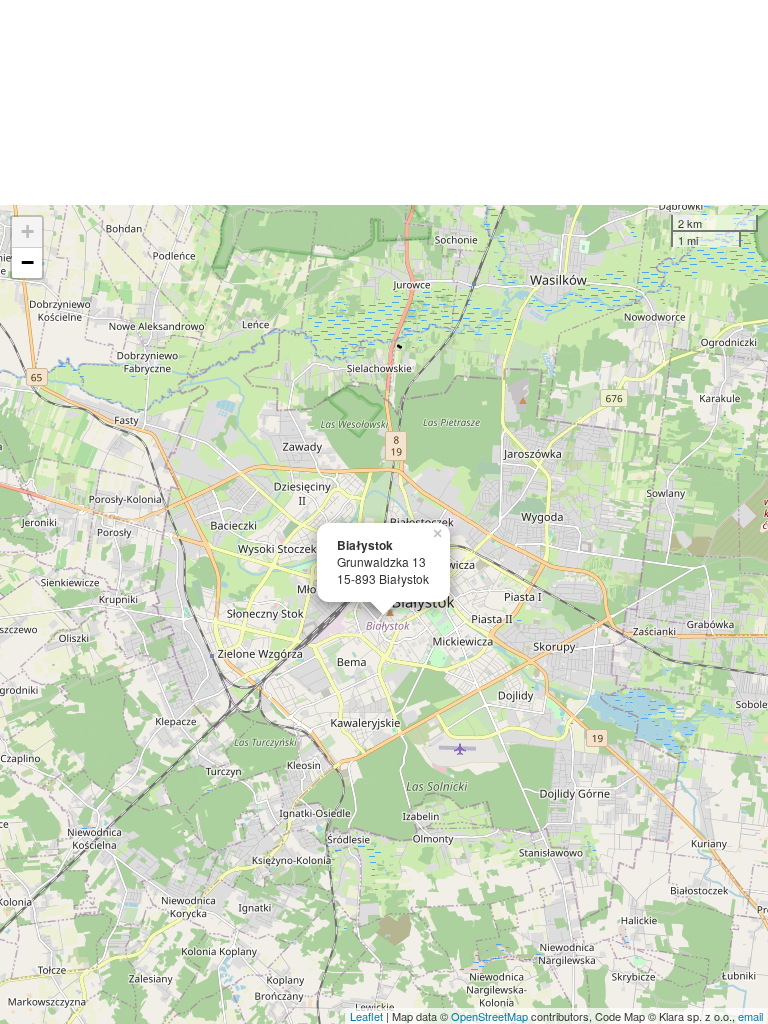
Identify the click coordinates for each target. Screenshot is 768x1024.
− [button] (27, 262)
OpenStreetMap (489, 1016)
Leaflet (366, 1016)
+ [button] (27, 231)
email (750, 1016)
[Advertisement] (384, 102)
